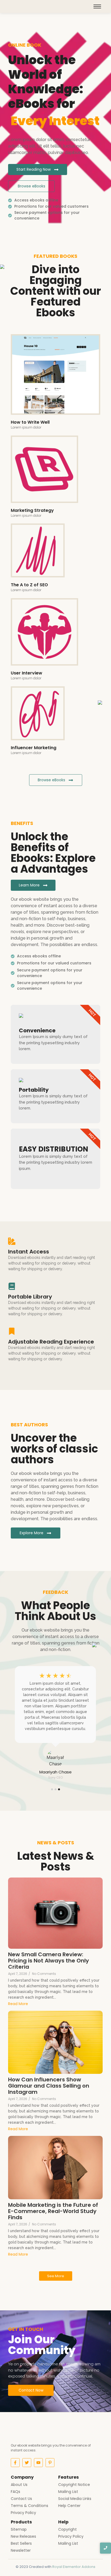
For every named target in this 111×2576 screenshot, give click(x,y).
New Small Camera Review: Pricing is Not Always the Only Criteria (48, 1961)
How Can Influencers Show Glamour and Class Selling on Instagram (49, 2086)
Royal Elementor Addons (74, 2567)
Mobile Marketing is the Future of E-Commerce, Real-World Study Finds (53, 2211)
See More (56, 2276)
